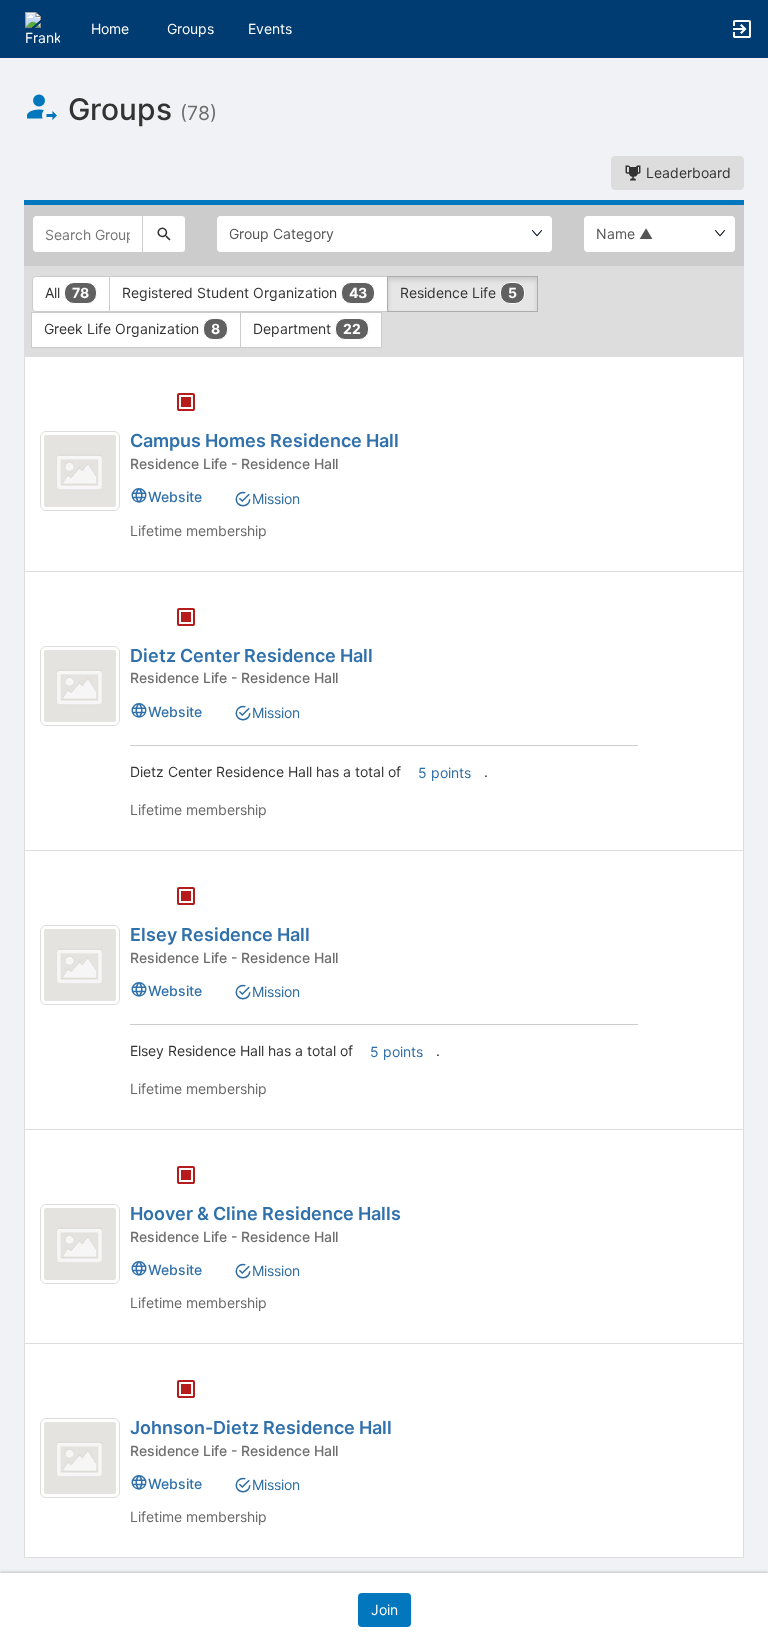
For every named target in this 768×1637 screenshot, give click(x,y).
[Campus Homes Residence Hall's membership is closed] (175, 404)
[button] (42, 27)
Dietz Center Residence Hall (251, 655)
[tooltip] (186, 403)
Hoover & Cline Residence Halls (265, 1213)
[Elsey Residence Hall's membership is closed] (175, 898)
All (67, 292)
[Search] (164, 234)
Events (270, 28)
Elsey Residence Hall (220, 934)
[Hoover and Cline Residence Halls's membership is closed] (175, 1177)
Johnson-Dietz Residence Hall (261, 1427)
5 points (444, 772)
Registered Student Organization (244, 292)
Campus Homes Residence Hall (264, 440)
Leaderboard (686, 172)
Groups (190, 28)
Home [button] (110, 28)
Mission (276, 498)
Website (175, 496)
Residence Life (458, 292)
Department (307, 328)
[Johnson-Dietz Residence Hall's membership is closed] (175, 1391)
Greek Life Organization (132, 328)
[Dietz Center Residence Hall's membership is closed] (175, 619)
